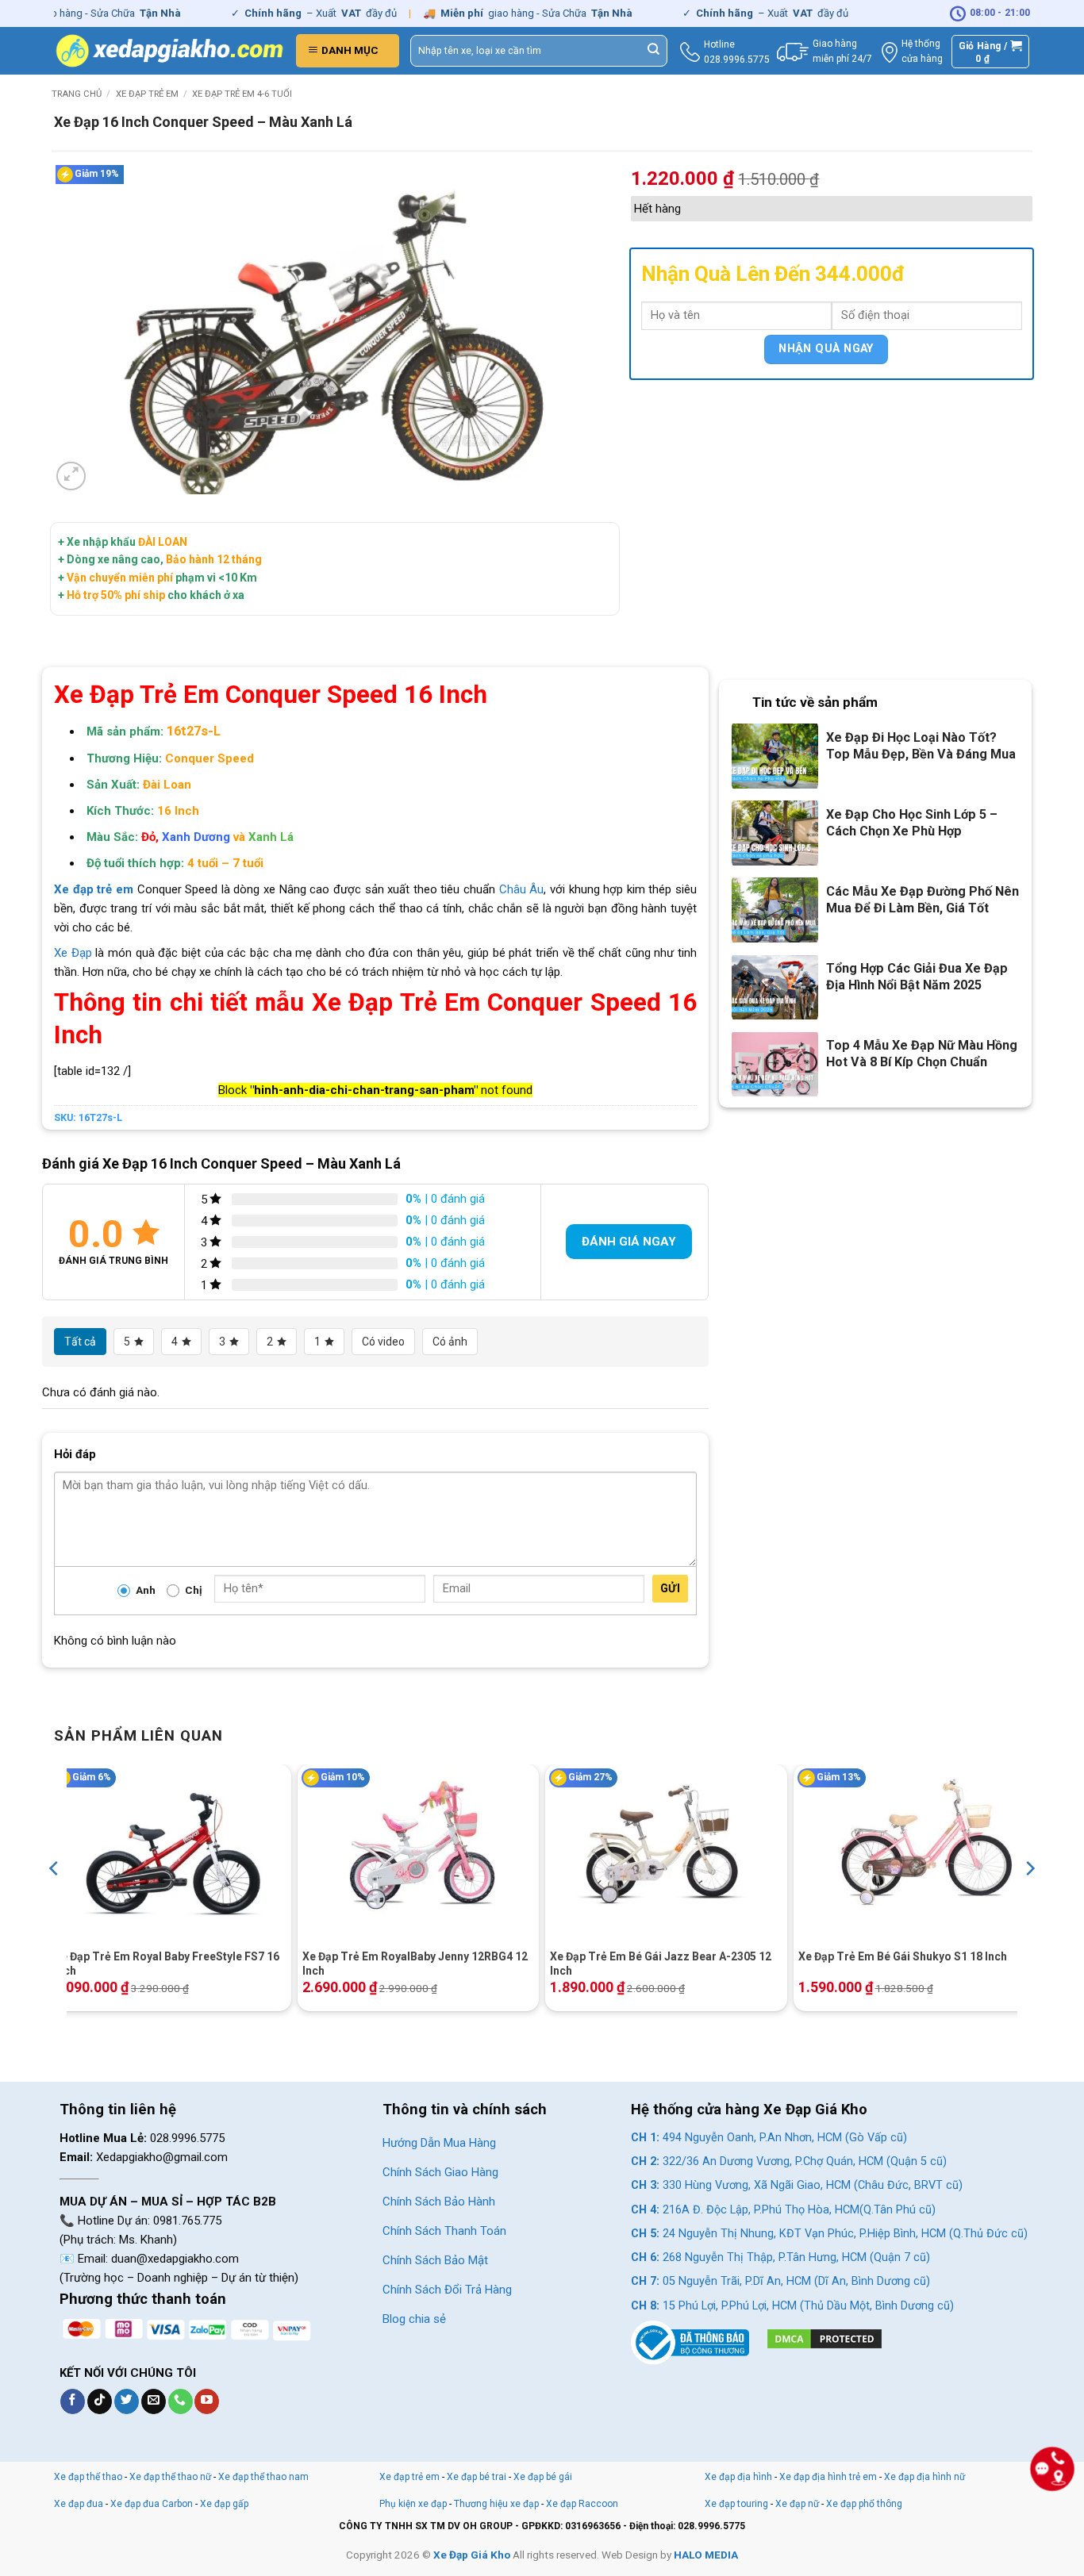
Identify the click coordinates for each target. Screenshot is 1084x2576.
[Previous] (55, 1900)
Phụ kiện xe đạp (413, 2504)
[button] (348, 51)
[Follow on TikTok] (100, 2401)
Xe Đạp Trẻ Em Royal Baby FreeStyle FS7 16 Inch (167, 1964)
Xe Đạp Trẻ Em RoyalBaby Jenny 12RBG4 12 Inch (415, 1964)
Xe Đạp (73, 953)
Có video (383, 1342)
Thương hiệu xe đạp (496, 2504)
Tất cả (80, 1342)
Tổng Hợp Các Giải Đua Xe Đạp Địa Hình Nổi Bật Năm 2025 (917, 977)
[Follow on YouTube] (207, 2401)
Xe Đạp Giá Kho (472, 2555)
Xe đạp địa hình (740, 2477)
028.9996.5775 (737, 60)
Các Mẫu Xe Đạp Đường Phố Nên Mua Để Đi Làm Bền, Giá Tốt (923, 900)
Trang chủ (77, 94)
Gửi (670, 1588)
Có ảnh (450, 1342)
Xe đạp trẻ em (147, 94)
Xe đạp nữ (797, 2504)
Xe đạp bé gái (543, 2477)
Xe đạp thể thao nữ (171, 2477)
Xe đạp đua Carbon (152, 2504)
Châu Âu (522, 889)
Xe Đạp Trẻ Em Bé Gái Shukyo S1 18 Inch (903, 1956)
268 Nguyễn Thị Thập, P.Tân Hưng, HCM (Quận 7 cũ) (780, 2257)
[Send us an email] (154, 2401)
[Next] (1029, 1900)
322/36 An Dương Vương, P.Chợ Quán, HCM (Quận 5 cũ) (789, 2161)
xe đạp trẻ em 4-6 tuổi (242, 94)
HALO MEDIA (706, 2555)
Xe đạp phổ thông (864, 2504)
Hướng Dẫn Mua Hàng (439, 2143)
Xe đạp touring (736, 2504)
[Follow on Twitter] (127, 2401)
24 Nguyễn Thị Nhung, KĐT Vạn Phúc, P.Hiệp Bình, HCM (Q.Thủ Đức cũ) (829, 2234)
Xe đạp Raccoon (582, 2504)
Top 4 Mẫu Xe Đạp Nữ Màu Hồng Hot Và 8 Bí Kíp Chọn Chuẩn (922, 1054)
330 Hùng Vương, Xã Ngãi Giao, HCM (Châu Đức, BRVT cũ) (797, 2185)
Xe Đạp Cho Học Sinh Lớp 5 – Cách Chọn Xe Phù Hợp (912, 823)
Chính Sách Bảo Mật (435, 2260)
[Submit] (654, 51)
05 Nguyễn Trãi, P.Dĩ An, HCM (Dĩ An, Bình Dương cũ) (780, 2281)
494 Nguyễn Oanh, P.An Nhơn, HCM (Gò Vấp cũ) (769, 2138)
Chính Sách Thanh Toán (444, 2231)
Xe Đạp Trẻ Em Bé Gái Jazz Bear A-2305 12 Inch (661, 1964)
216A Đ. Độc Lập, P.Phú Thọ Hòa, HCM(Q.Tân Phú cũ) (783, 2210)
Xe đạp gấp (224, 2504)
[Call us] (181, 2401)
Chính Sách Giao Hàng (440, 2172)
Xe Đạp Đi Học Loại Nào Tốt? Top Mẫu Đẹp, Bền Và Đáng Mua (921, 746)
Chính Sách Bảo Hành (439, 2202)
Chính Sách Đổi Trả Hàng (447, 2290)
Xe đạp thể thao (88, 2477)
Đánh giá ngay (629, 1242)
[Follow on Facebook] (73, 2401)
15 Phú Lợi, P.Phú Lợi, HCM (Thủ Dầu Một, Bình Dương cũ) (792, 2306)
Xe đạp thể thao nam (263, 2477)
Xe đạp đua (79, 2504)
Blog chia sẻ (414, 2319)
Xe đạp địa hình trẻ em (828, 2477)
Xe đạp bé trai (477, 2477)
